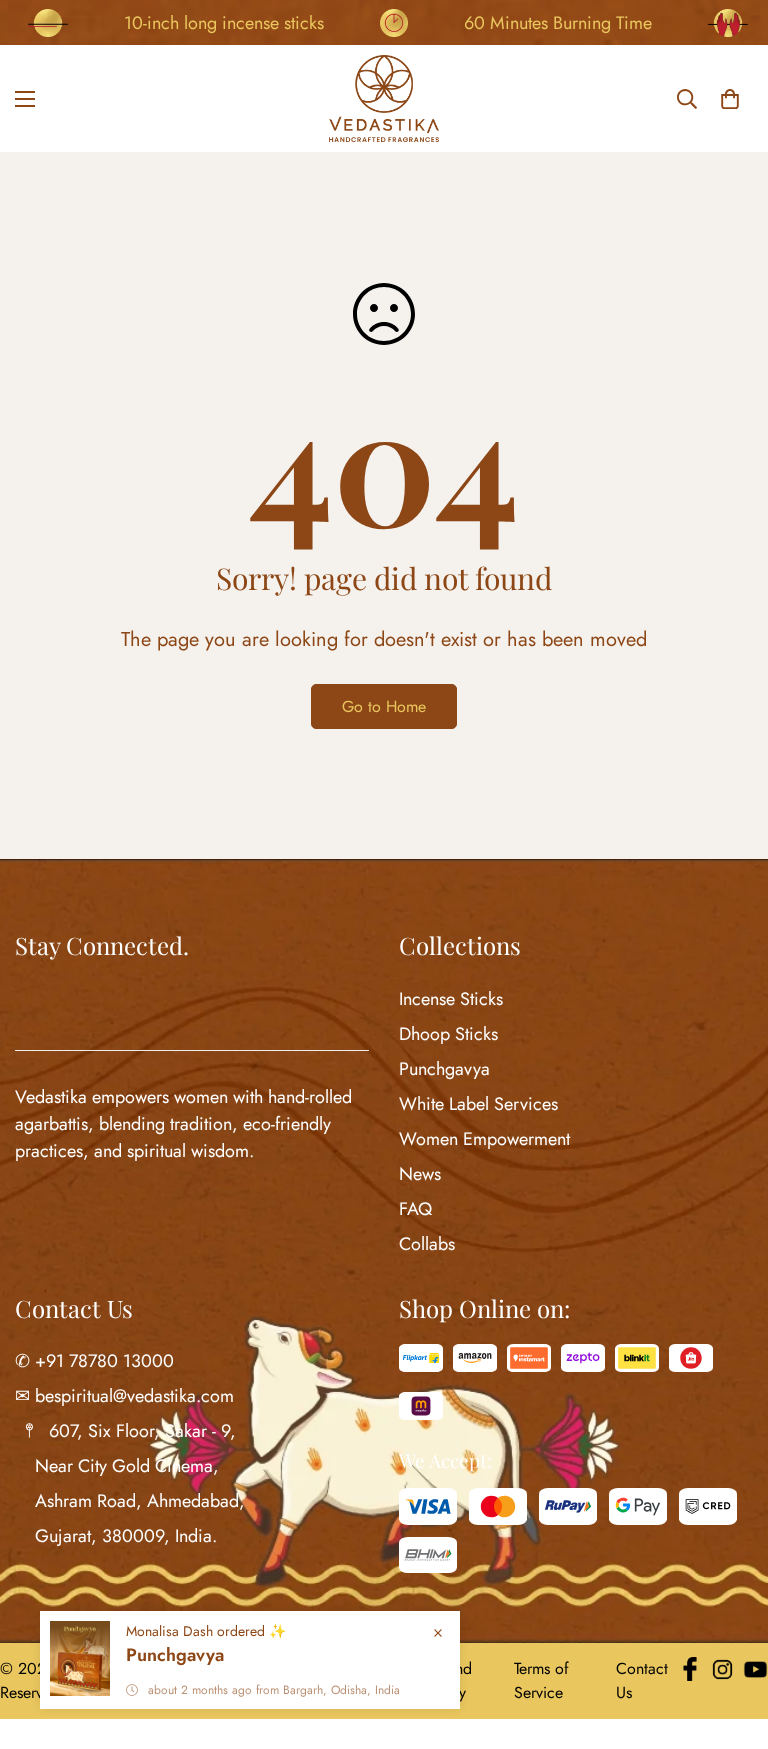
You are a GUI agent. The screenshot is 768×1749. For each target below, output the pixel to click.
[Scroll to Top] (729, 1640)
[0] (730, 99)
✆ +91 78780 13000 (94, 1361)
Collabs (427, 1244)
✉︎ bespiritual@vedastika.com (124, 1396)
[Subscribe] (346, 1028)
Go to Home (384, 706)
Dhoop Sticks (448, 1034)
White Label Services (478, 1104)
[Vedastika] (384, 98)
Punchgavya (444, 1069)
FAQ (415, 1209)
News (420, 1174)
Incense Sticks (451, 999)
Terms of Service (541, 1680)
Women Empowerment (484, 1139)
